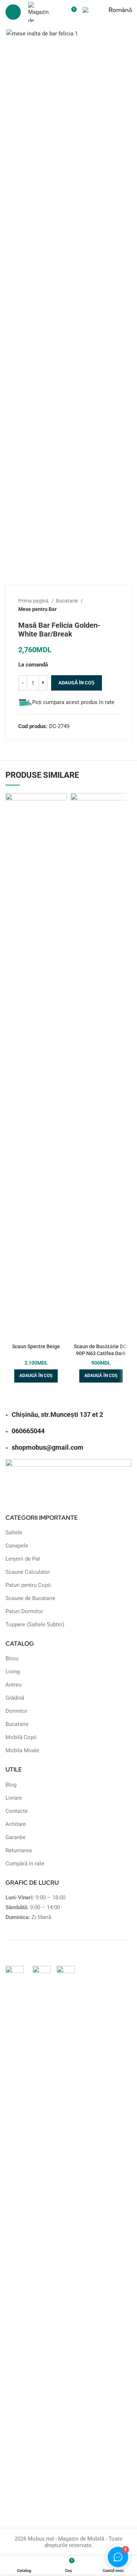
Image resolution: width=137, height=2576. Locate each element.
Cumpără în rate (25, 1864)
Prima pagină (34, 601)
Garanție (16, 1837)
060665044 (28, 1431)
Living (13, 1672)
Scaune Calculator (28, 1572)
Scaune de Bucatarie (30, 1598)
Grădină (15, 1698)
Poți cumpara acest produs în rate (73, 702)
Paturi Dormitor (24, 1611)
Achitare (16, 1824)
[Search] (58, 12)
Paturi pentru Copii (28, 1585)
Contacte (17, 1811)
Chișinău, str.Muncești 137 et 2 (57, 1414)
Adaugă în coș (77, 683)
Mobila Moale (22, 1750)
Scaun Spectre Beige (36, 1346)
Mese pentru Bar (37, 609)
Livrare (14, 1798)
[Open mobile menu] (13, 12)
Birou (12, 1658)
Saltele (14, 1533)
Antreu (14, 1685)
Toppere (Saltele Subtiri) (35, 1625)
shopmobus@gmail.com (47, 1447)
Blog (11, 1785)
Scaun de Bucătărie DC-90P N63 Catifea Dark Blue (101, 1353)
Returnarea (19, 1850)
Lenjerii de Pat (23, 1559)
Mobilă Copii (21, 1737)
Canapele (17, 1546)
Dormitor (16, 1711)
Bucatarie (67, 601)
